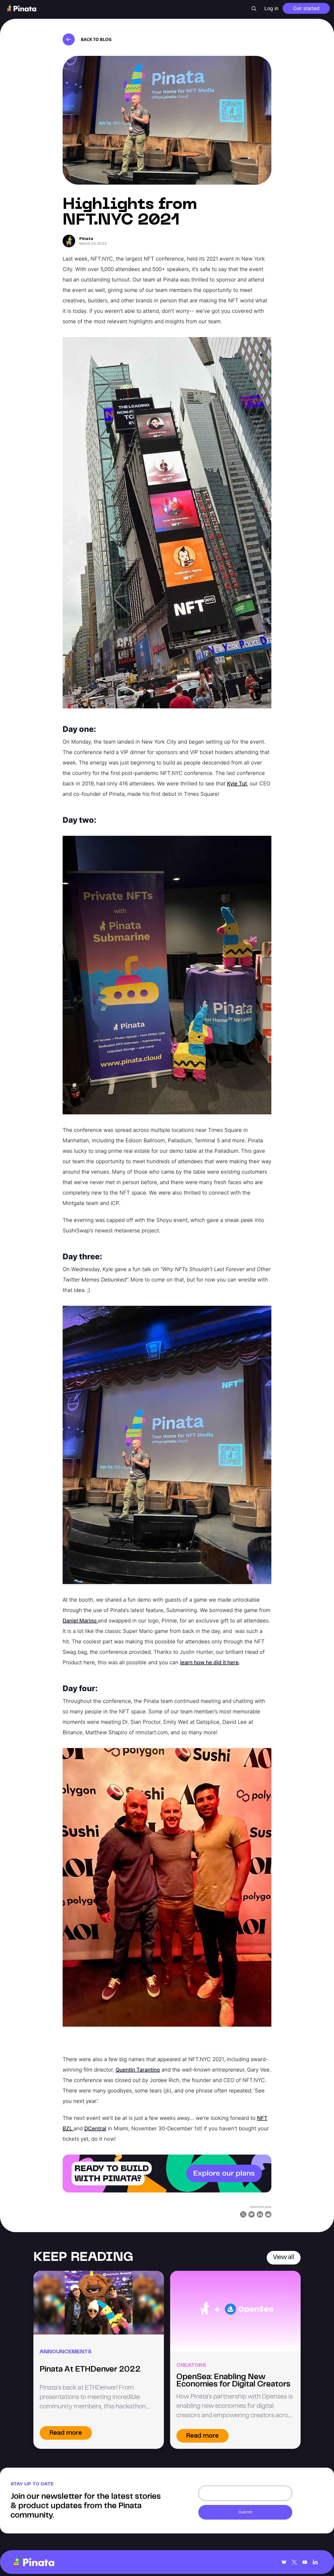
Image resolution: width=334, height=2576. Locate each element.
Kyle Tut (237, 784)
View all (284, 2258)
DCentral (95, 2128)
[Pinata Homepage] (33, 2562)
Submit (245, 2512)
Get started (306, 8)
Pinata (86, 239)
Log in (271, 8)
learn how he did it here (209, 1662)
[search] (254, 9)
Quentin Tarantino (138, 2070)
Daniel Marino (80, 1621)
